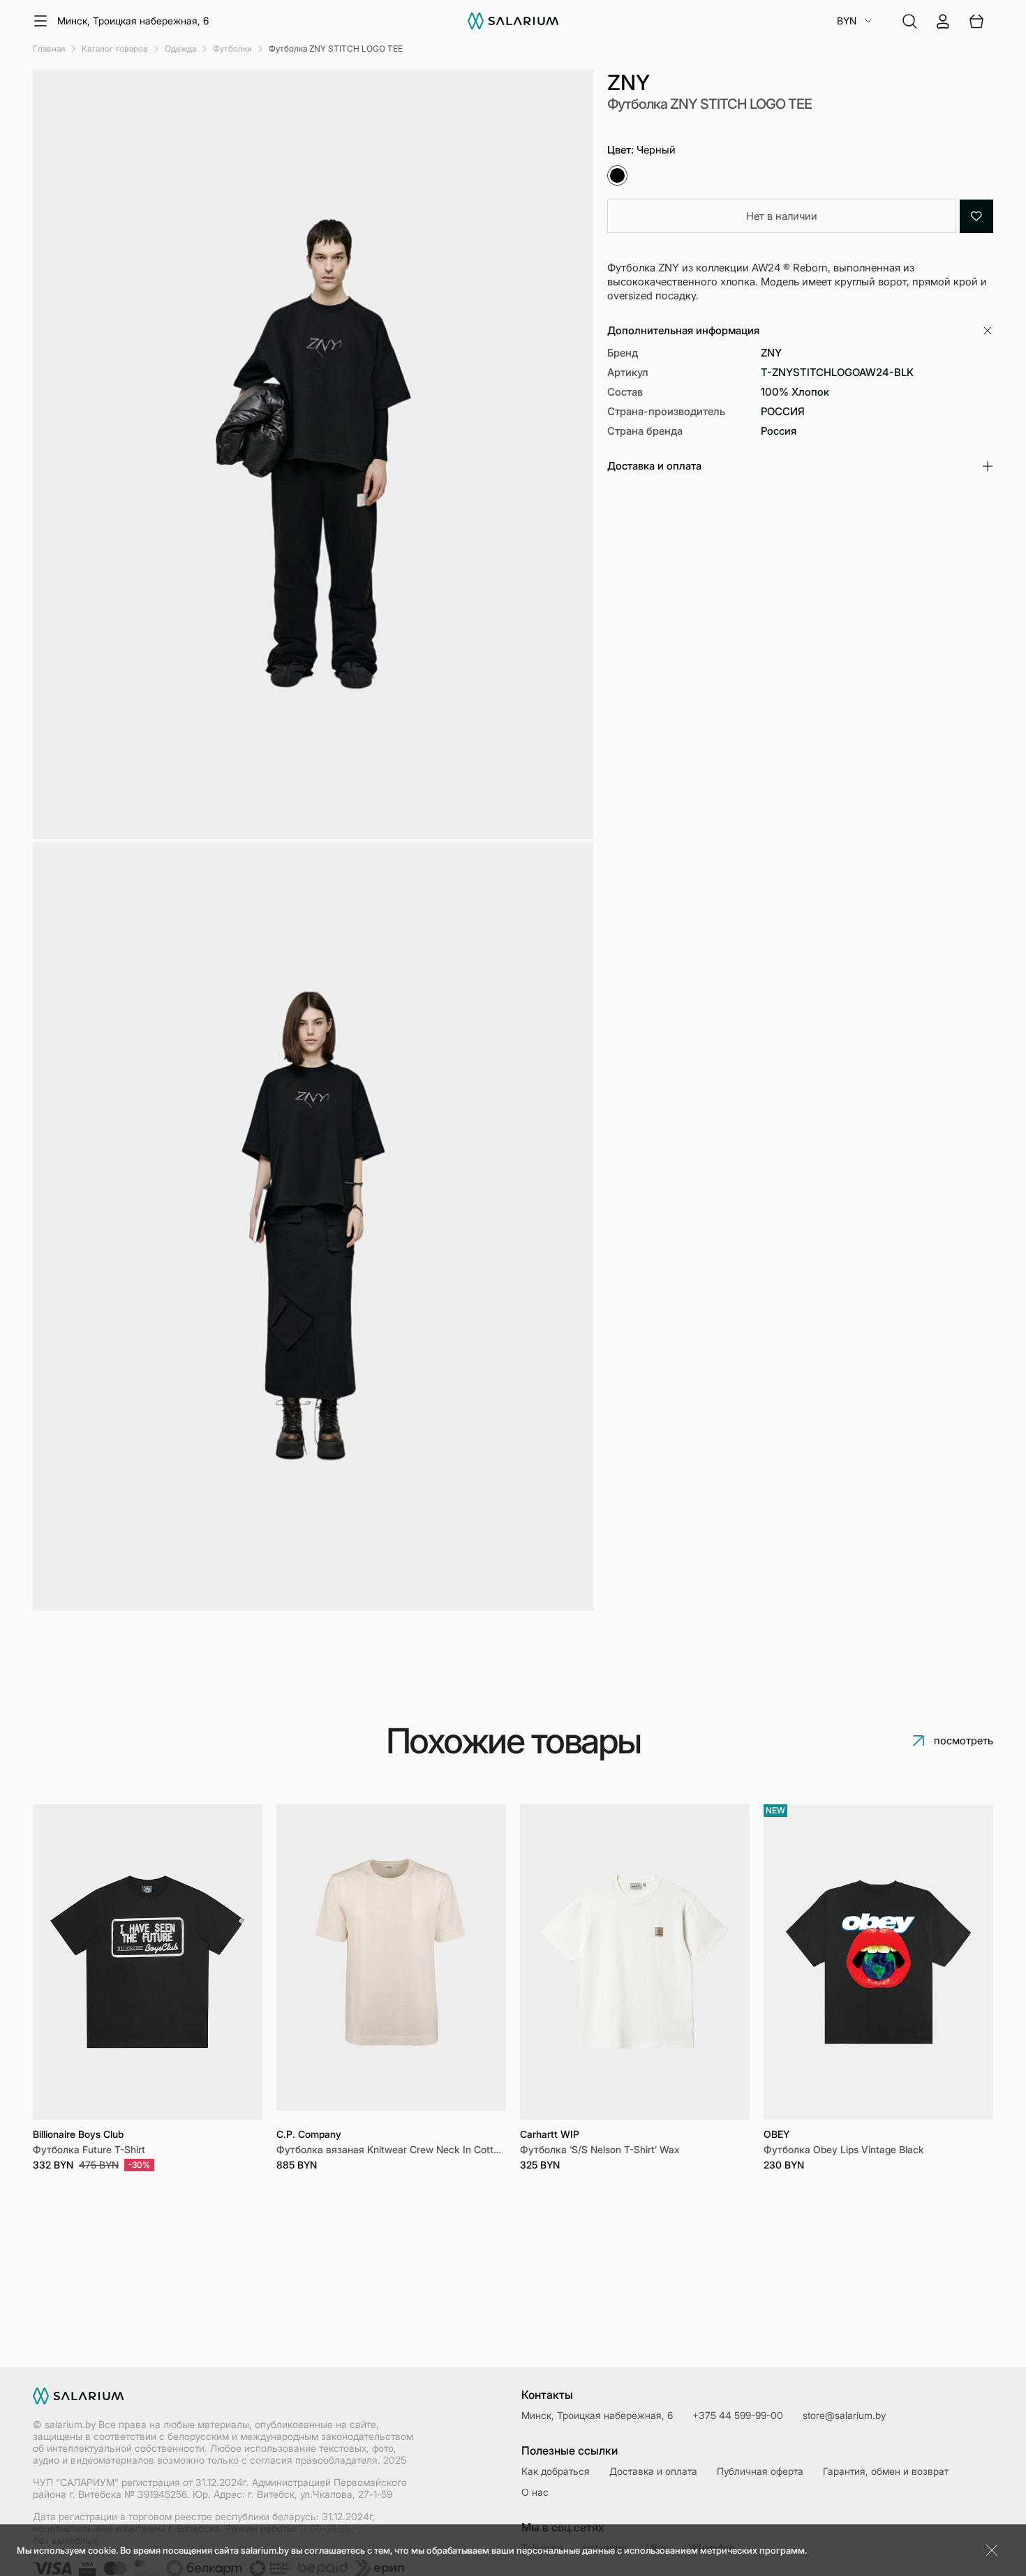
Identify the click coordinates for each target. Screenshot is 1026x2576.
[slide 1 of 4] (148, 1962)
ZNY (629, 82)
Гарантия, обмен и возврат (886, 2471)
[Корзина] (976, 21)
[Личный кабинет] (943, 21)
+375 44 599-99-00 (738, 2415)
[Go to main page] (513, 21)
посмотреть (964, 1740)
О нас (535, 2492)
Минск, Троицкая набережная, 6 (133, 21)
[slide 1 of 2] (391, 1962)
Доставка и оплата (653, 2471)
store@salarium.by (844, 2415)
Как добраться (556, 2471)
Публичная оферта (760, 2471)
